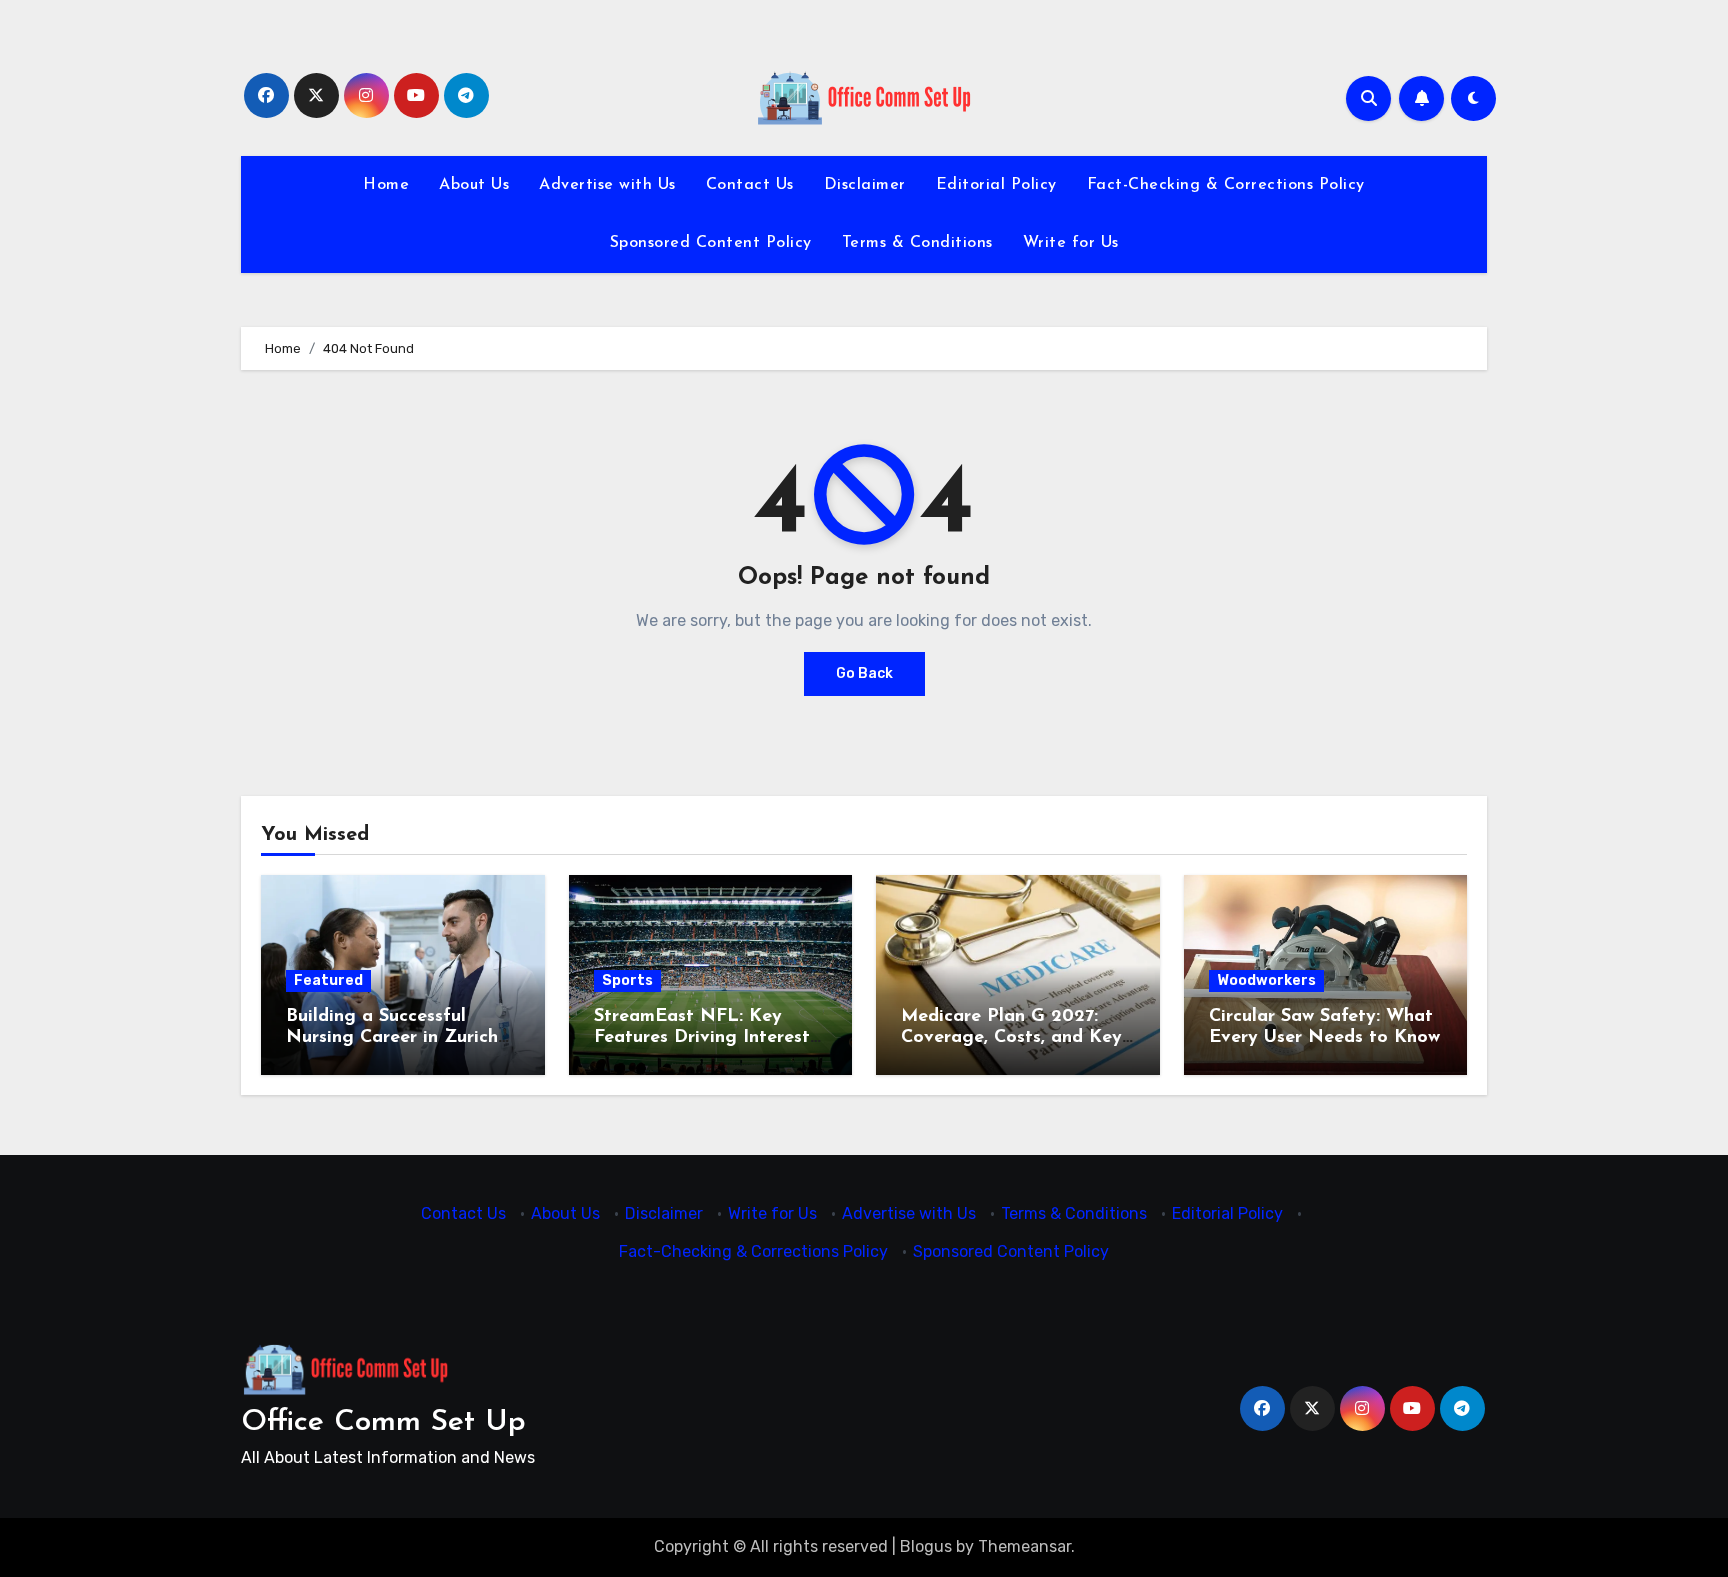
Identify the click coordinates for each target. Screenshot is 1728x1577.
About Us (474, 185)
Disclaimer (865, 185)
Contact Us (750, 185)
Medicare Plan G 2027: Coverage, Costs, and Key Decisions (1011, 1038)
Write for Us (1071, 243)
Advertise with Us (607, 185)
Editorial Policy (996, 185)
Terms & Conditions (917, 243)
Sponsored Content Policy (711, 243)
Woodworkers (1266, 980)
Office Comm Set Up (383, 1422)
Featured (328, 980)
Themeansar (1024, 1546)
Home (386, 185)
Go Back (864, 673)
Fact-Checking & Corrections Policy (1226, 185)
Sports (627, 980)
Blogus (926, 1546)
